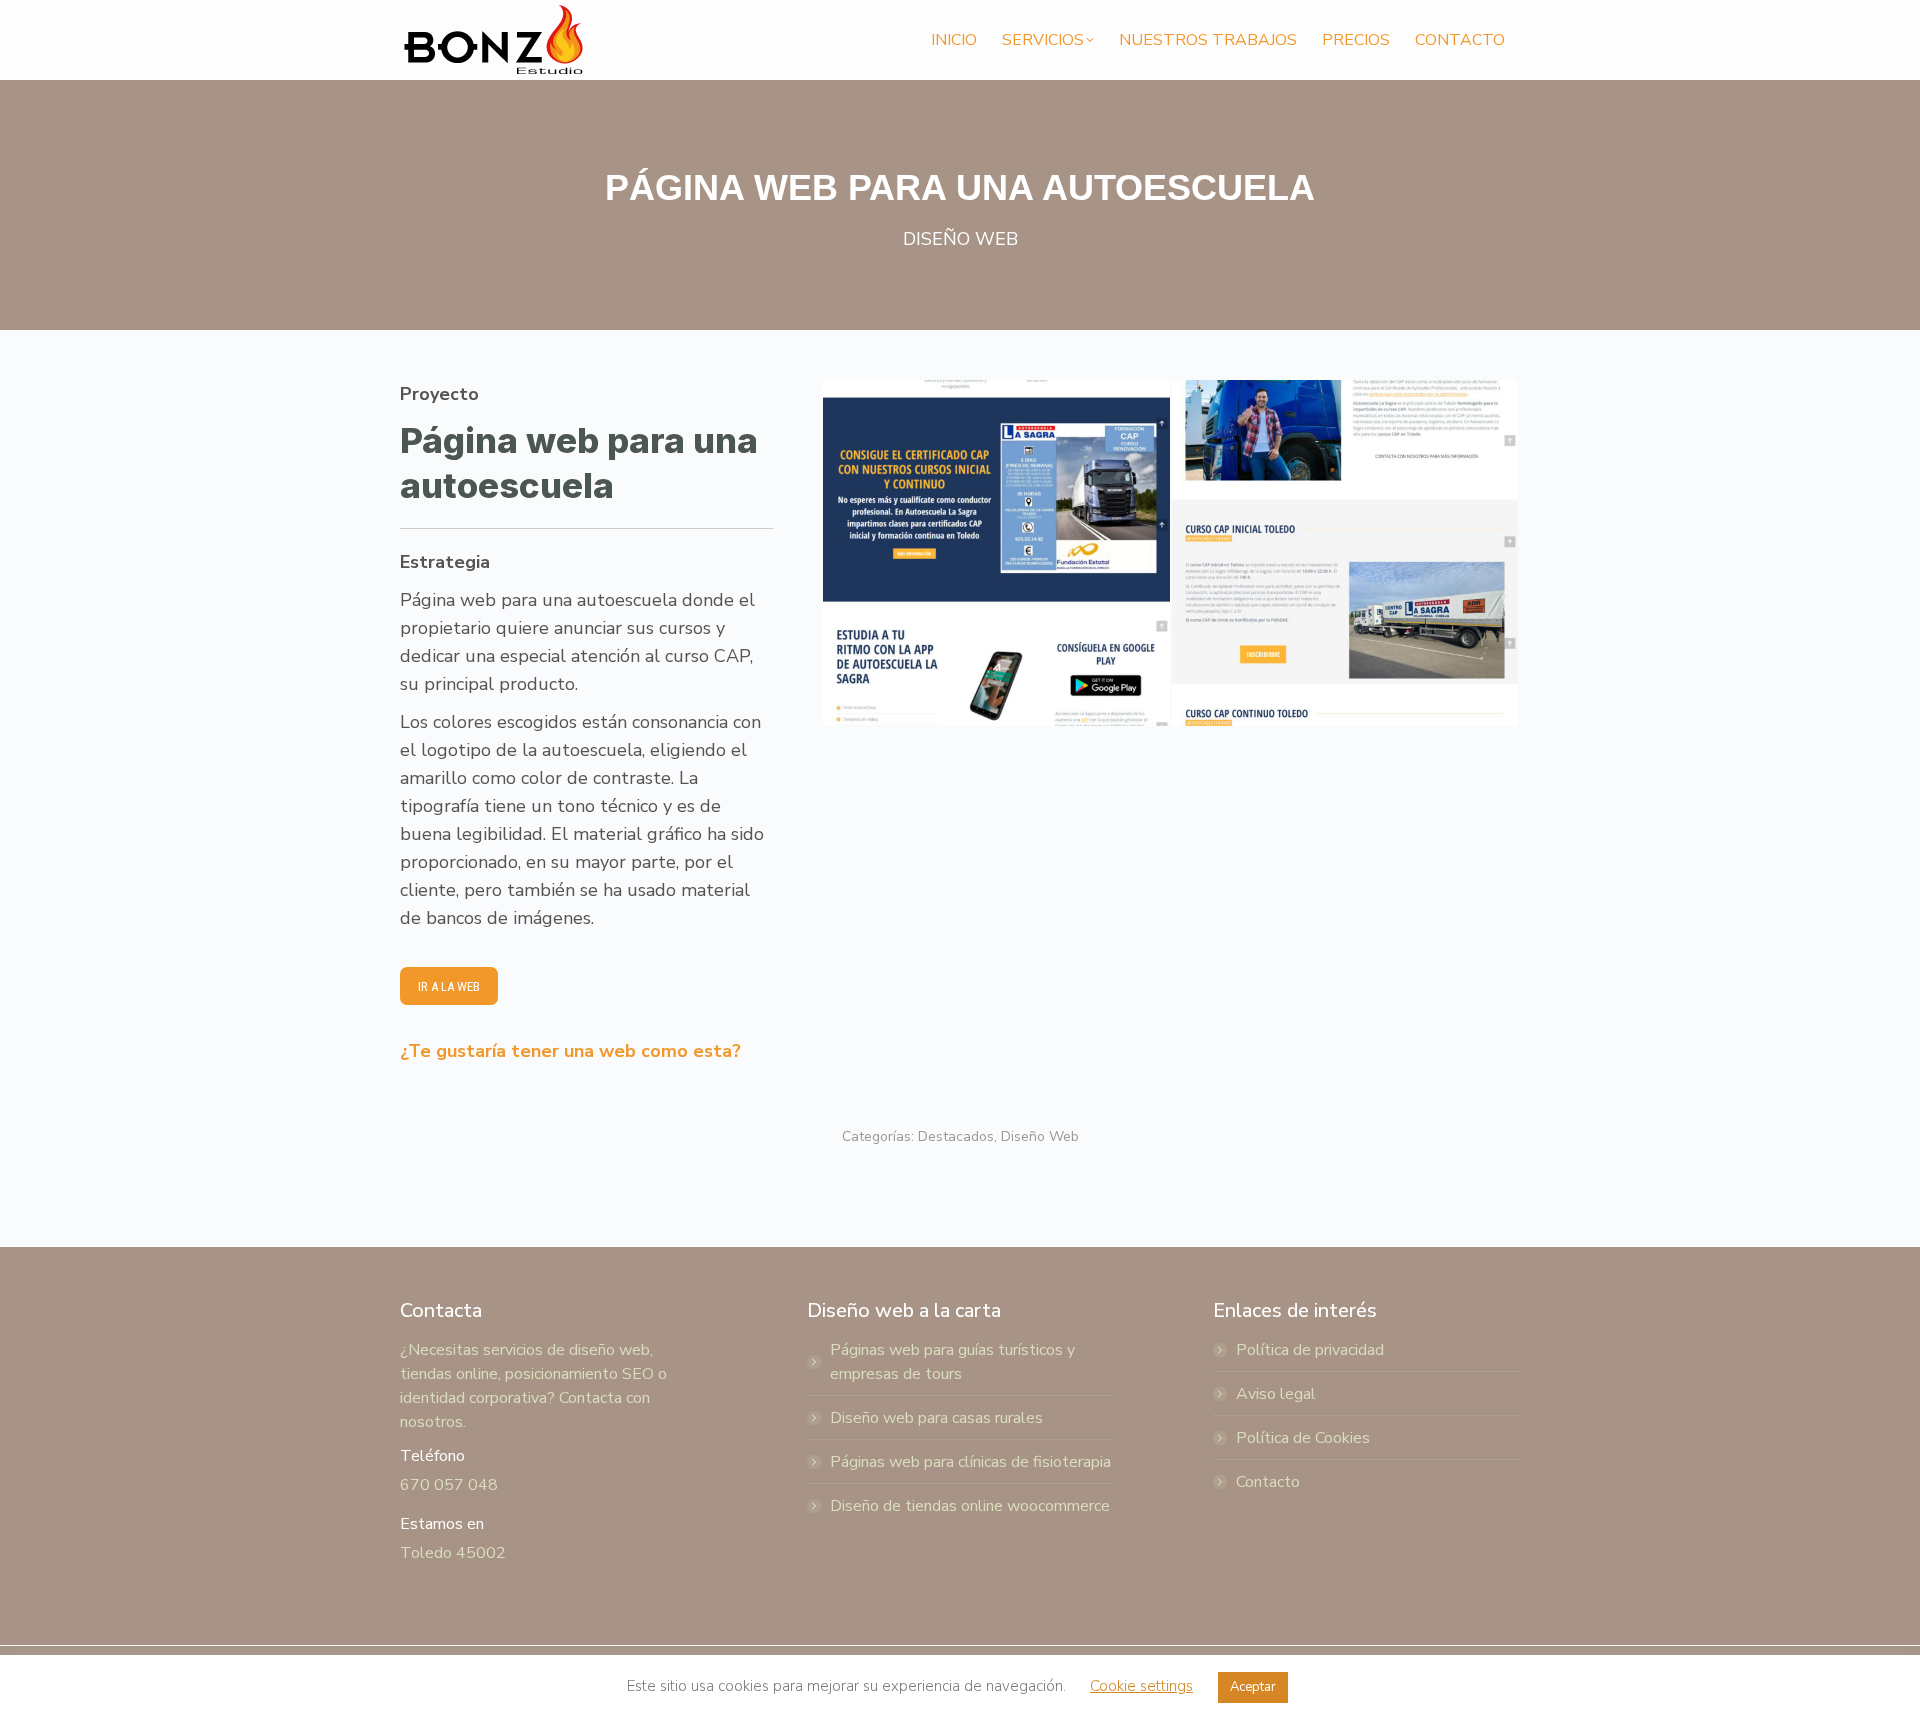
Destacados (956, 1136)
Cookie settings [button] (1141, 1686)
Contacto (1268, 1482)
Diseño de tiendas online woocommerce (970, 1506)
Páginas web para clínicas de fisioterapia (970, 1462)
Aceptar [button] (1253, 1687)
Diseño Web (1040, 1136)
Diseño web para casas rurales (936, 1418)
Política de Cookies (1303, 1438)
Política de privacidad (1310, 1350)
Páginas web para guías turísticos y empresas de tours (952, 1362)
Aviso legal (1276, 1394)
